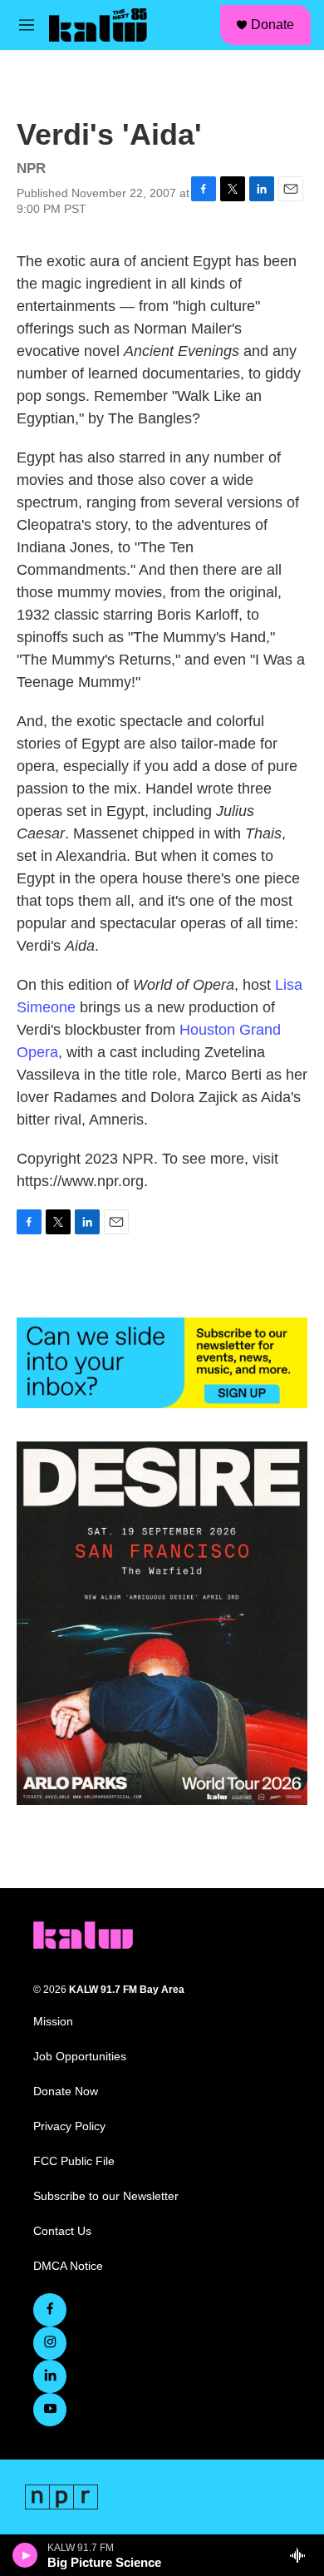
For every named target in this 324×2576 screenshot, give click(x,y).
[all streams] (302, 2555)
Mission (53, 2022)
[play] (25, 2555)
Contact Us (62, 2231)
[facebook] (50, 2310)
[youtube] (50, 2410)
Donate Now (66, 2091)
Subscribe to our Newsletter (106, 2196)
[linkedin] (50, 2376)
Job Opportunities (80, 2057)
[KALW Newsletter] (162, 1363)
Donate (272, 25)
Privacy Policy (69, 2126)
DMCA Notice (68, 2266)
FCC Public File (74, 2161)
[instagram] (50, 2343)
